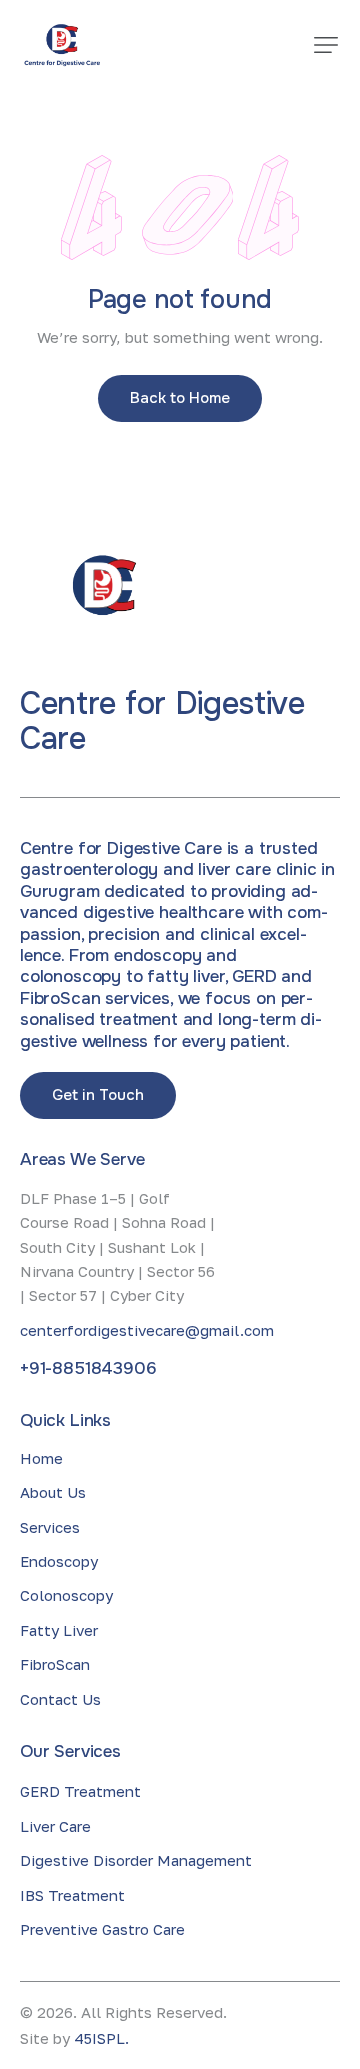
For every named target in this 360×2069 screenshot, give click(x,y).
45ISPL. (101, 2038)
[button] (326, 45)
